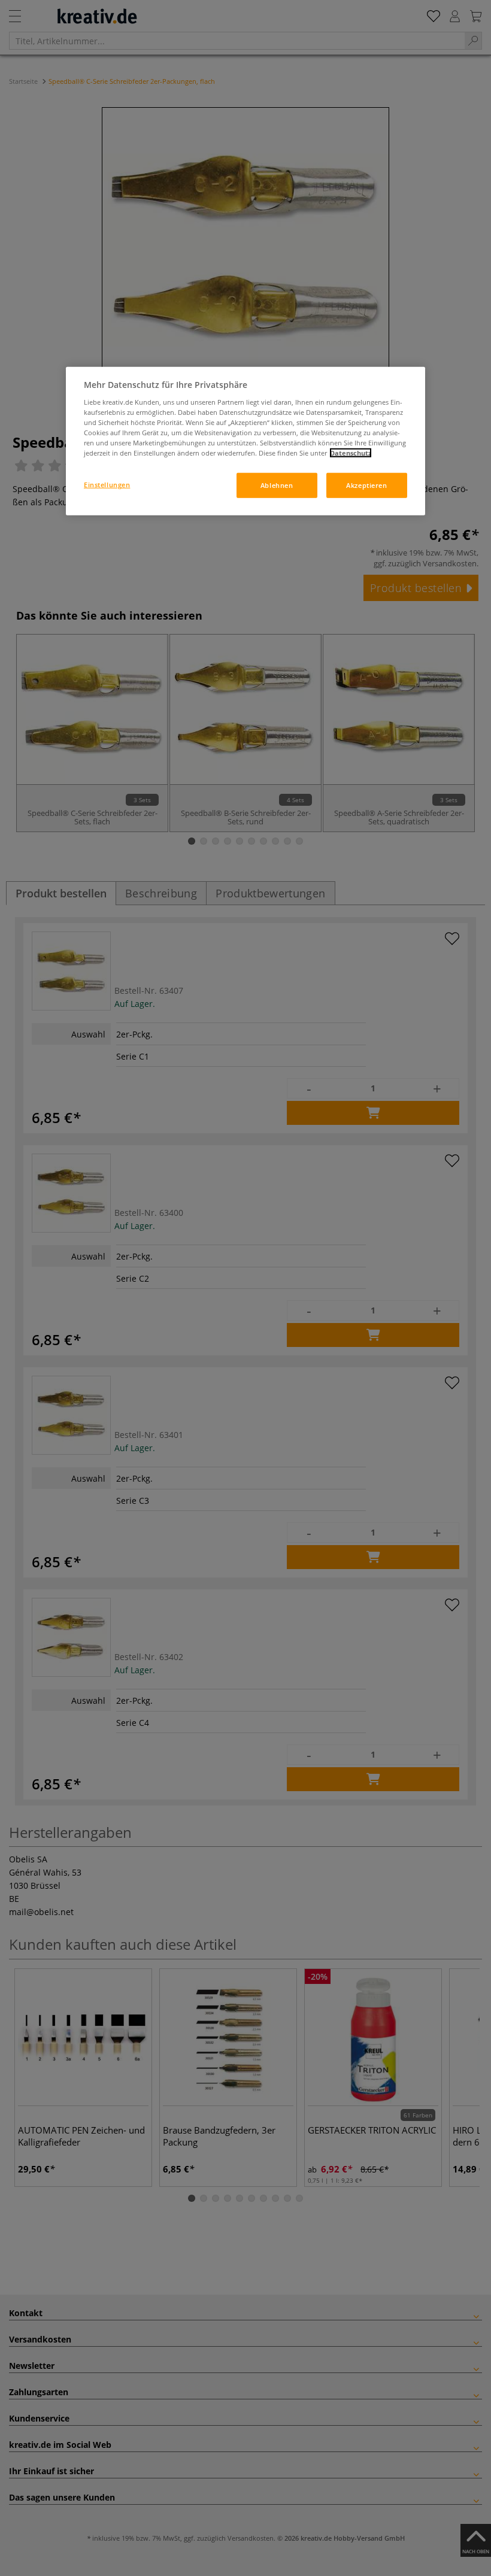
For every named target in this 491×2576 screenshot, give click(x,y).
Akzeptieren (366, 485)
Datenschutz (351, 453)
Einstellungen (107, 485)
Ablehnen (277, 485)
